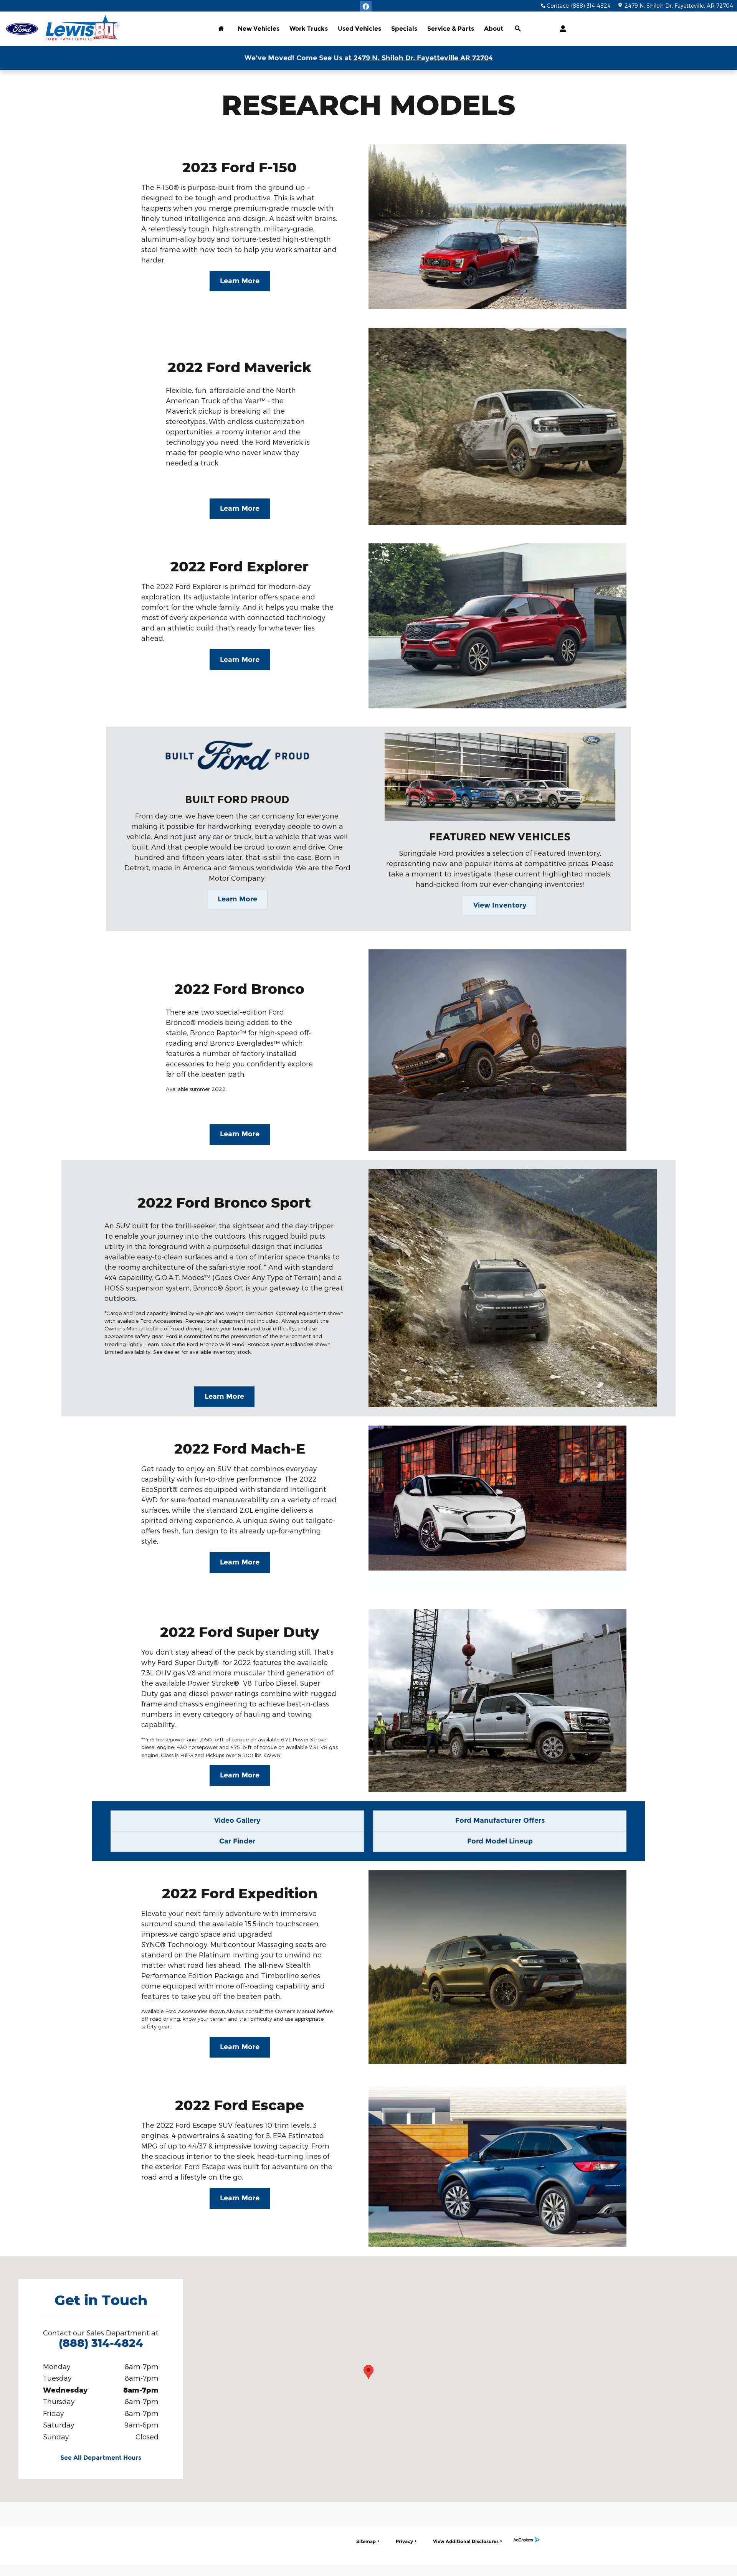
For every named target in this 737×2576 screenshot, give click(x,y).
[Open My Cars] (561, 29)
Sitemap (366, 2541)
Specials (404, 29)
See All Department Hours (101, 2458)
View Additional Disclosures (466, 2541)
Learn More (240, 281)
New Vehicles (259, 29)
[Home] (22, 29)
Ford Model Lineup (500, 1841)
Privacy (404, 2541)
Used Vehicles (359, 29)
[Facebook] (366, 7)
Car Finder (237, 1841)
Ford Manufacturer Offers (500, 1820)
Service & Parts (451, 29)
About (494, 29)
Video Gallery (237, 1820)
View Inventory (500, 905)
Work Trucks (309, 29)
